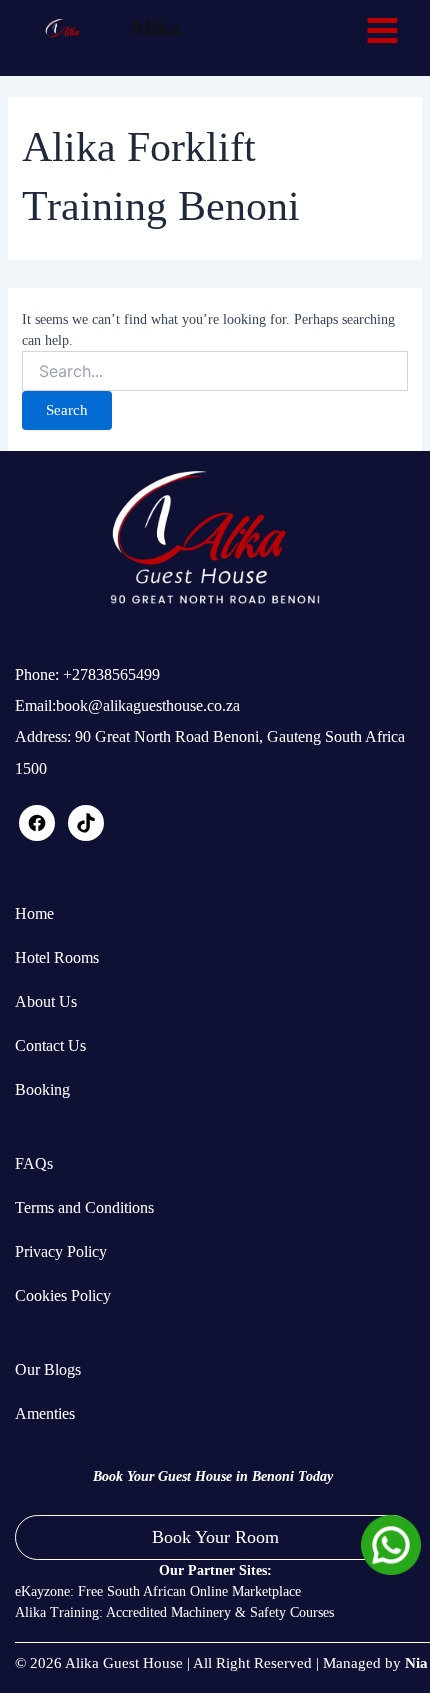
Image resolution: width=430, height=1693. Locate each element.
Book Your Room (215, 1537)
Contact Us (50, 1045)
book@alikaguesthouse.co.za (148, 705)
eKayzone (42, 1591)
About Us (46, 1001)
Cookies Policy (63, 1295)
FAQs (34, 1163)
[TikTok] (86, 831)
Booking (42, 1089)
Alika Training (57, 1612)
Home (34, 913)
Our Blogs (48, 1369)
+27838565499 (109, 674)
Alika (154, 28)
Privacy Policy (61, 1251)
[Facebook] (37, 831)
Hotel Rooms (57, 957)
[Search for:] (215, 372)
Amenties (45, 1413)
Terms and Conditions (84, 1207)
